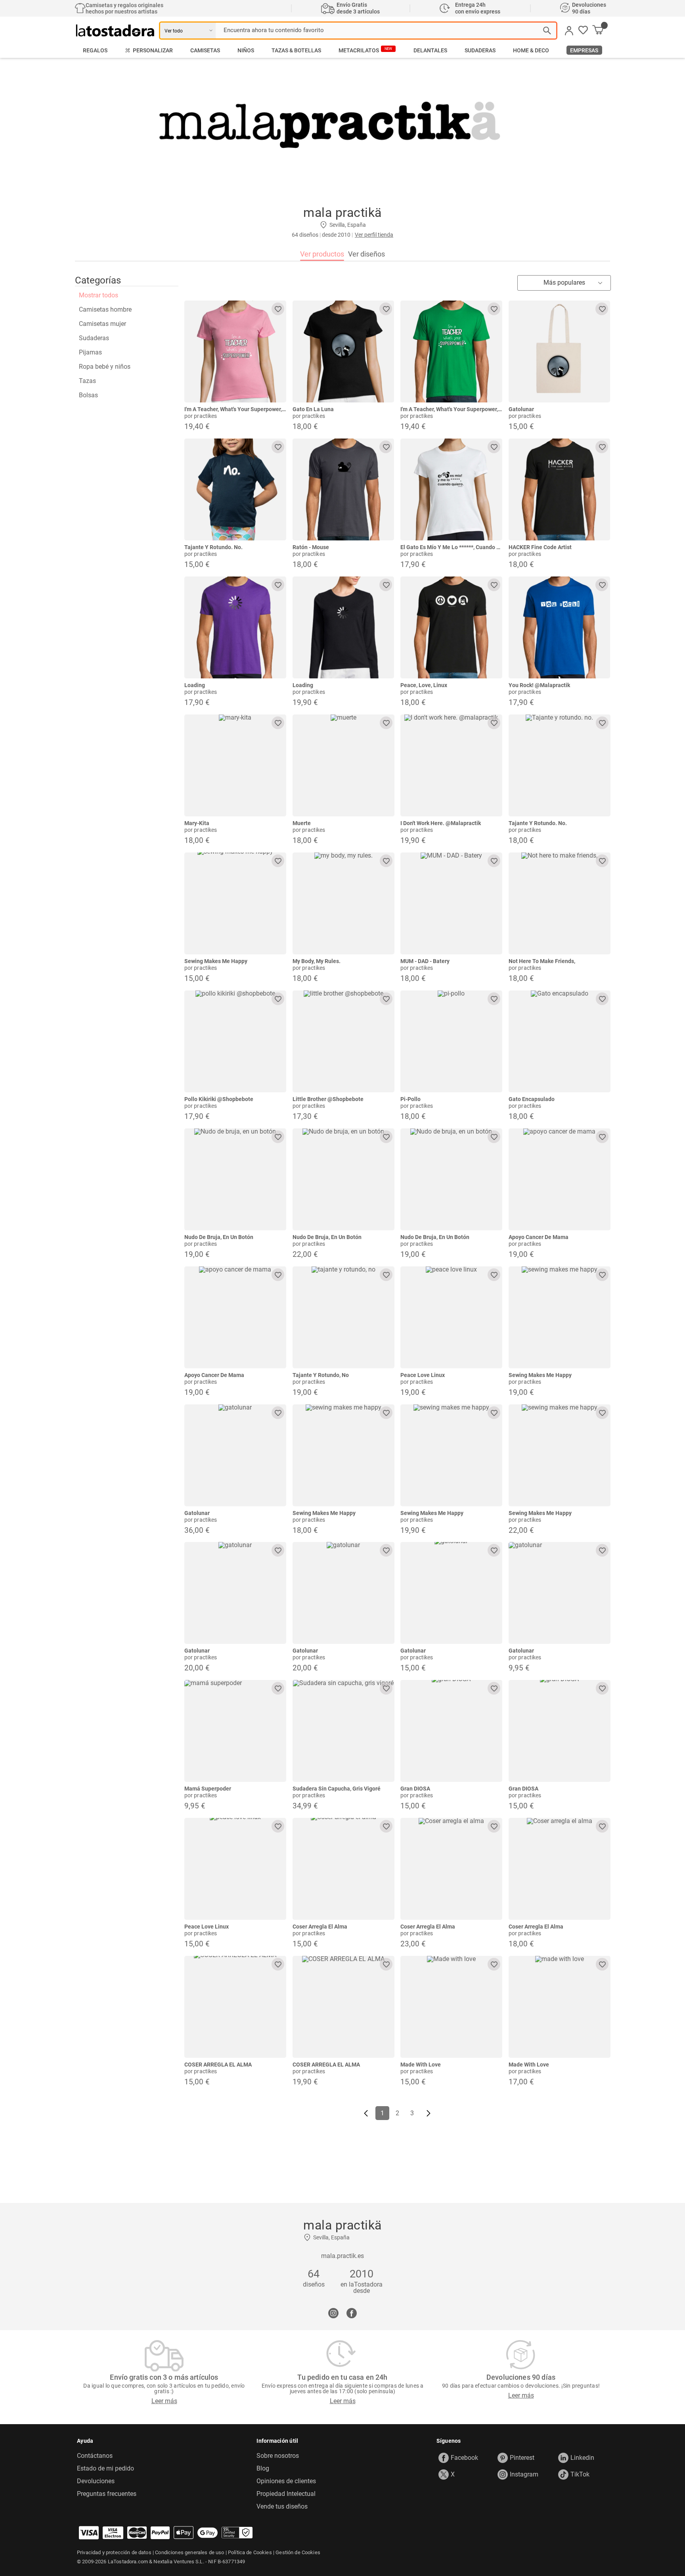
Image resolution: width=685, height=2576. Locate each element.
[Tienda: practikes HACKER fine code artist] (560, 489)
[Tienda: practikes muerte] (343, 765)
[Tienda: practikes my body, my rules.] (343, 903)
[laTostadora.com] (118, 31)
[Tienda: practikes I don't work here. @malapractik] (451, 765)
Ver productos (322, 254)
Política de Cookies (250, 2552)
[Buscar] (547, 31)
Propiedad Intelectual (286, 2494)
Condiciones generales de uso (189, 2552)
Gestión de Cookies (298, 2552)
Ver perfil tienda (374, 235)
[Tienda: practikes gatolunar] (560, 351)
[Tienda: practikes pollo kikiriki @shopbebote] (235, 1041)
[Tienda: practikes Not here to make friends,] (560, 903)
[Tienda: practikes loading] (235, 627)
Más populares (564, 282)
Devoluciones (96, 2481)
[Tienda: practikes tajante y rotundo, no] (343, 1317)
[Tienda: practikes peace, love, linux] (451, 627)
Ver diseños (366, 254)
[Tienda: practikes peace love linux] (451, 1317)
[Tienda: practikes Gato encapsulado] (560, 1041)
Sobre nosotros (278, 2456)
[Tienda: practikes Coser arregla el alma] (343, 1869)
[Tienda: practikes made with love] (560, 2007)
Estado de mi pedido (105, 2469)
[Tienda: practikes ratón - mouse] (343, 489)
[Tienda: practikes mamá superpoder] (235, 1731)
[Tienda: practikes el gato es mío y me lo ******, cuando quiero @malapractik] (451, 489)
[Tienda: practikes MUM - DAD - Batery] (451, 903)
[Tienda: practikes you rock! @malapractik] (560, 627)
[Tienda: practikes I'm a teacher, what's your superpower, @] (235, 351)
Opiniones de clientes (286, 2481)
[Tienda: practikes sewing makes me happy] (235, 903)
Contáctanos (95, 2456)
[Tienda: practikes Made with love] (451, 2007)
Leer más (164, 2401)
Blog (263, 2469)
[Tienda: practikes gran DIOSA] (451, 1731)
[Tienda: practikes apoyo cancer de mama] (560, 1179)
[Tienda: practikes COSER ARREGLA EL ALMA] (235, 2007)
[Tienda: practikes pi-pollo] (451, 1041)
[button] (583, 31)
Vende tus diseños (282, 2507)
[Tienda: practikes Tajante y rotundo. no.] (235, 489)
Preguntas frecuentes (107, 2494)
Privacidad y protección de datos (114, 2552)
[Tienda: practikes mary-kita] (235, 765)
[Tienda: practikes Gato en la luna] (343, 351)
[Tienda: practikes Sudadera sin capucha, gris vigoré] (343, 1731)
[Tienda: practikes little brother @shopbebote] (343, 1041)
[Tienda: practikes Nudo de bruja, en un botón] (235, 1179)
